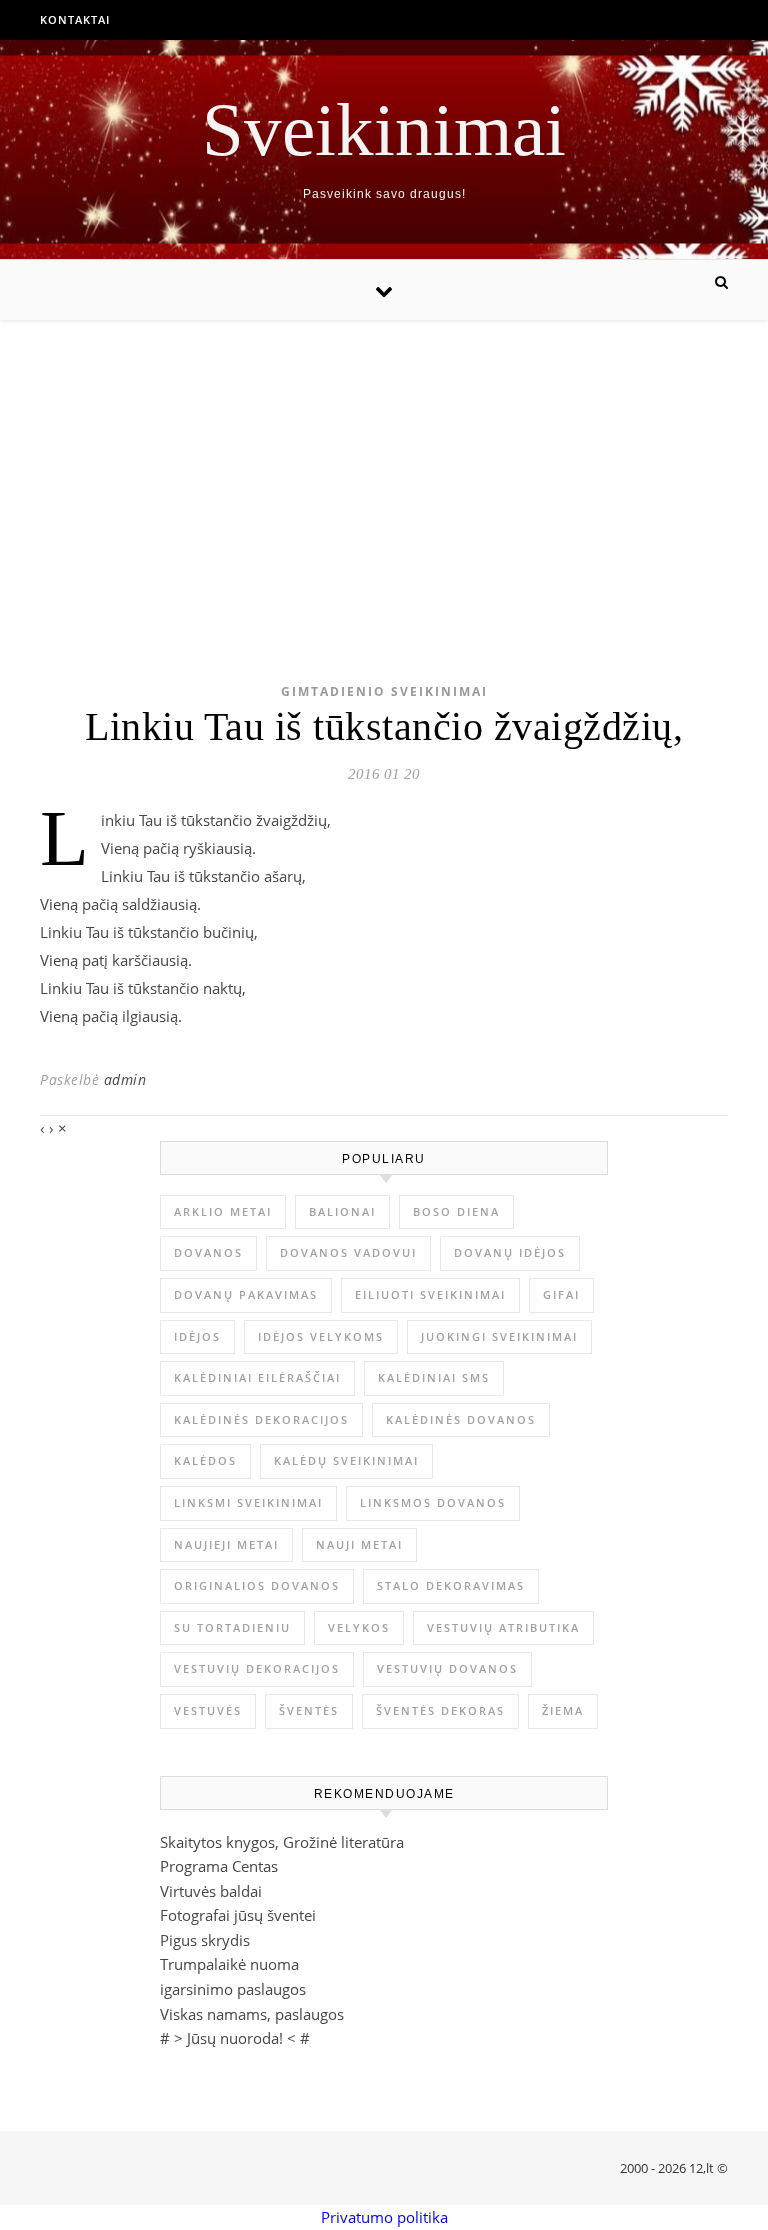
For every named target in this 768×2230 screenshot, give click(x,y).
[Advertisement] (384, 470)
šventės (309, 1710)
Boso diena (456, 1211)
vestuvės (208, 1710)
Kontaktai (75, 19)
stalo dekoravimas (451, 1585)
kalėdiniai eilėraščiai (257, 1377)
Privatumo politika (384, 2217)
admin (125, 1079)
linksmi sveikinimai (248, 1502)
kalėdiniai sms (434, 1377)
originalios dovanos (257, 1585)
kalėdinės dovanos (461, 1419)
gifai (561, 1294)
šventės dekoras (440, 1710)
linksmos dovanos (433, 1502)
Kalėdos (205, 1460)
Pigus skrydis (205, 1940)
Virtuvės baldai (211, 1891)
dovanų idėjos (510, 1252)
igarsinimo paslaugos (233, 1989)
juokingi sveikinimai (499, 1336)
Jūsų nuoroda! (235, 2038)
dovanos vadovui (348, 1252)
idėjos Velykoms (321, 1336)
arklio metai (223, 1211)
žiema (563, 1710)
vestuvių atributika (503, 1627)
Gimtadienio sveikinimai (384, 691)
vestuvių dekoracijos (257, 1668)
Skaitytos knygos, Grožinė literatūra (282, 1842)
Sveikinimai (384, 129)
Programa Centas (219, 1866)
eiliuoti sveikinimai (430, 1294)
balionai (342, 1211)
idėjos (197, 1336)
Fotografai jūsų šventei (238, 1915)
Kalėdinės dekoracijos (261, 1419)
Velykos (359, 1627)
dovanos (208, 1252)
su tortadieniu (232, 1627)
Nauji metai (359, 1544)
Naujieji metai (226, 1544)
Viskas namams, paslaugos (252, 2014)
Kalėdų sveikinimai (346, 1460)
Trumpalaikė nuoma (229, 1964)
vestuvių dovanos (447, 1668)
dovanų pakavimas (246, 1294)
